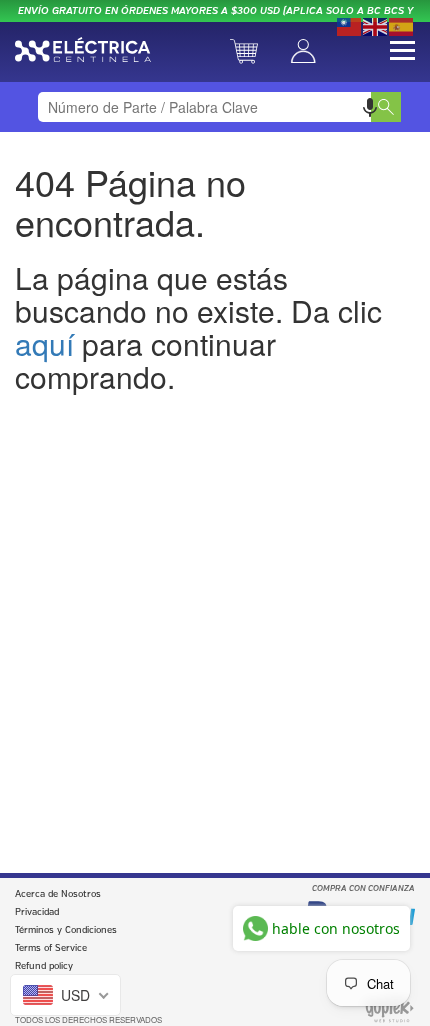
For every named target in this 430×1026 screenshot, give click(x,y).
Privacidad (37, 912)
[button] (370, 107)
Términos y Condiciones (66, 930)
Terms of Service (51, 948)
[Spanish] (402, 25)
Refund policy (44, 966)
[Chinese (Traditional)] (350, 25)
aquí (44, 343)
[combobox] (215, 107)
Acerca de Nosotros (58, 894)
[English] (376, 25)
